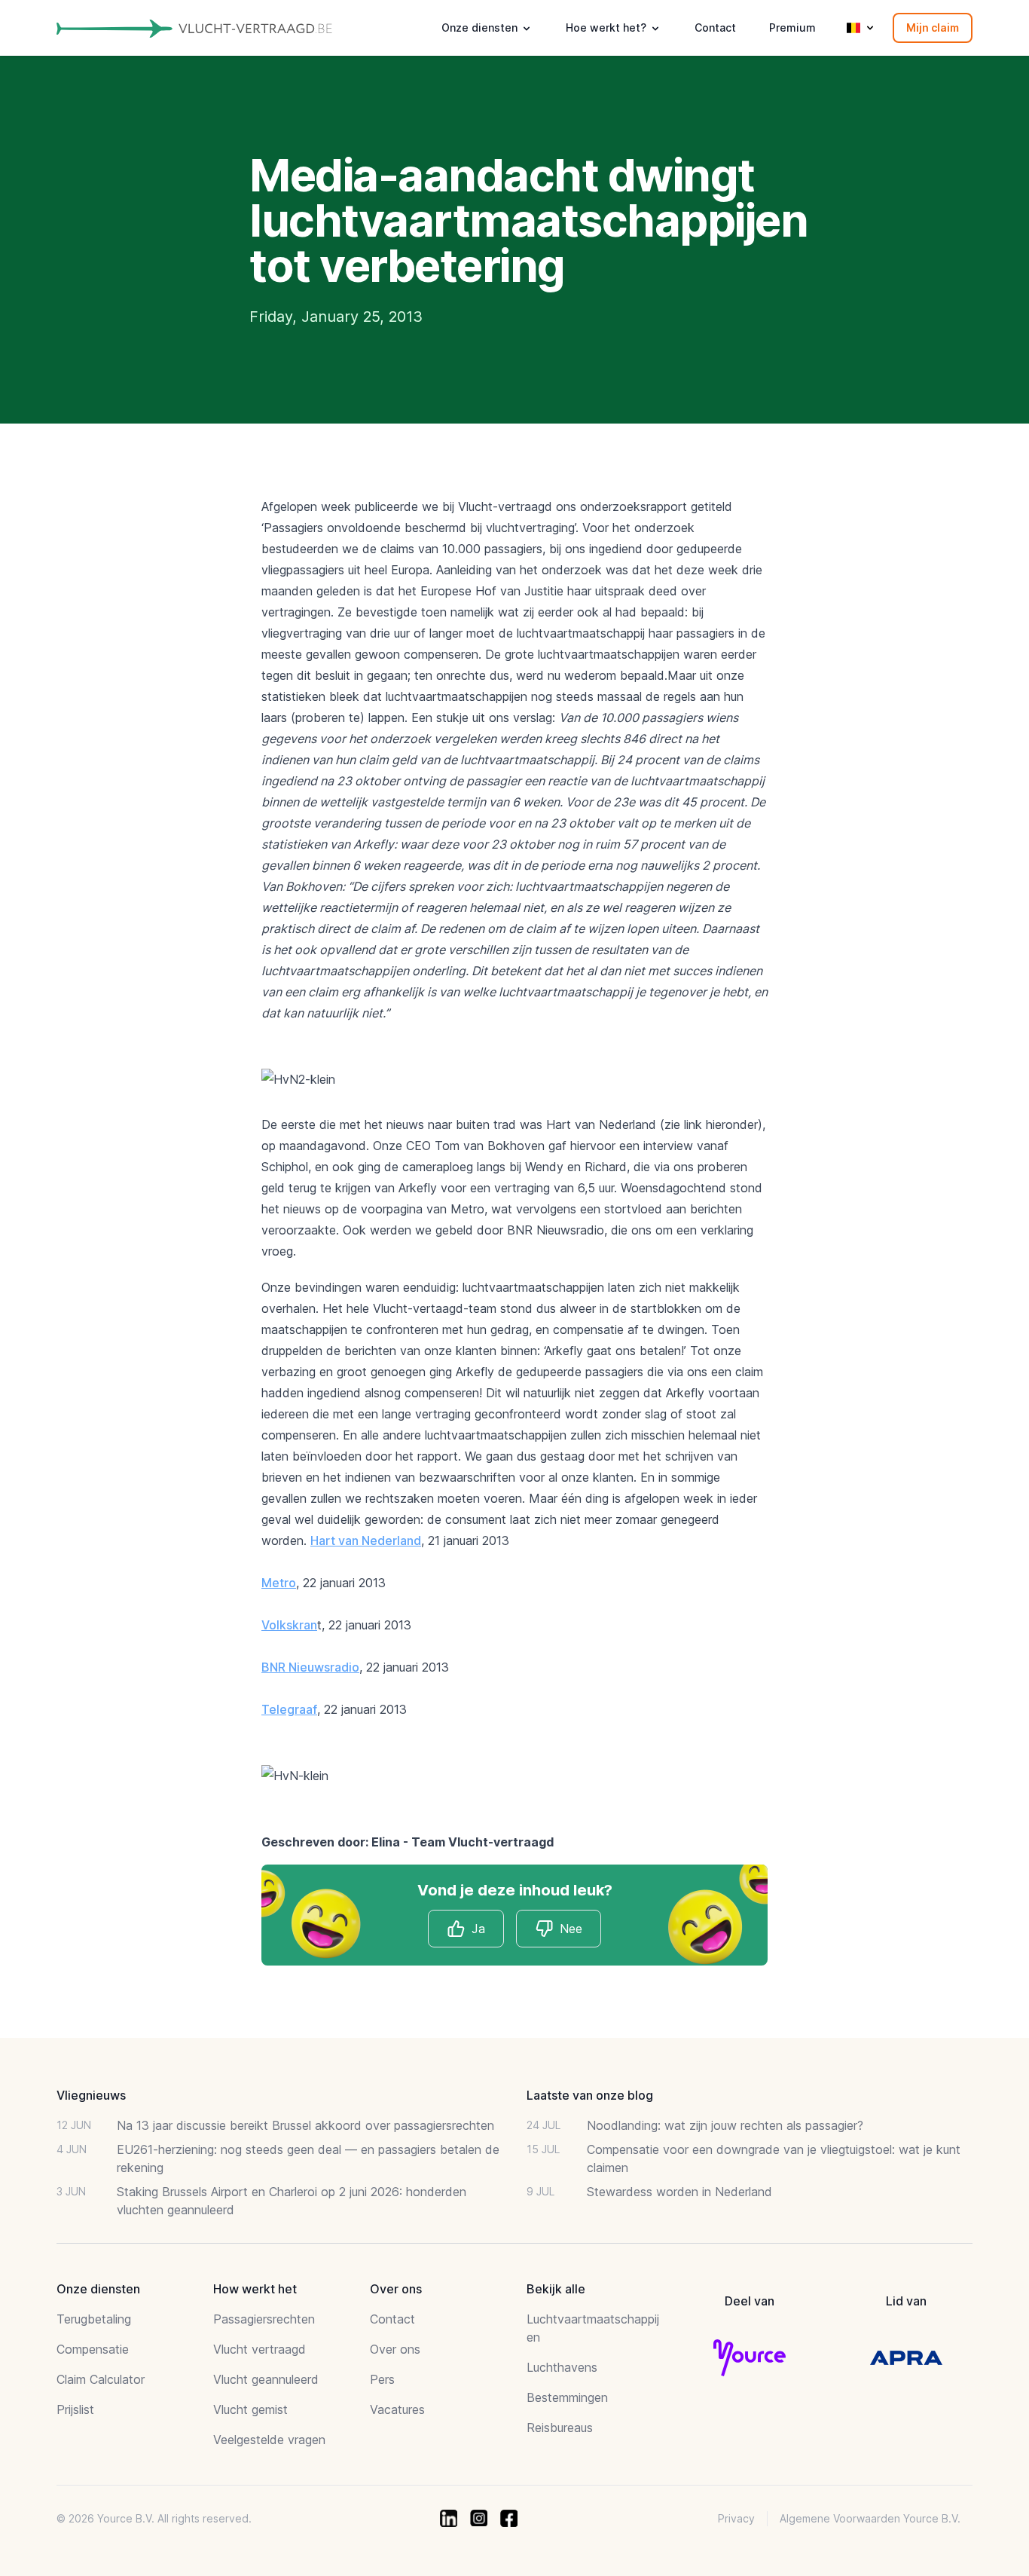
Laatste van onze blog (590, 2095)
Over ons (395, 2349)
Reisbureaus (560, 2428)
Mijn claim (933, 28)
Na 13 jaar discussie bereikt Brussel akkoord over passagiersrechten (305, 2125)
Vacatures (397, 2409)
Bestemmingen (567, 2397)
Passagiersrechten (264, 2319)
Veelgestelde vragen (269, 2440)
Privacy (736, 2518)
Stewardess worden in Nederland (679, 2192)
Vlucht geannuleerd (266, 2379)
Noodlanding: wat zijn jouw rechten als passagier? (725, 2125)
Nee (571, 1929)
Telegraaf (289, 1709)
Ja (478, 1929)
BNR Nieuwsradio (310, 1667)
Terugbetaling (94, 2319)
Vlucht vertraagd (260, 2349)
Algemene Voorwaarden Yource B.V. (870, 2518)
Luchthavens (562, 2367)
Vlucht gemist (250, 2409)
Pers (382, 2379)
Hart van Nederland (366, 1540)
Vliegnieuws (91, 2095)
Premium (792, 28)
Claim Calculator (101, 2379)
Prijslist (75, 2409)
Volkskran (289, 1625)
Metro (279, 1583)
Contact (715, 28)
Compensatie (93, 2349)
